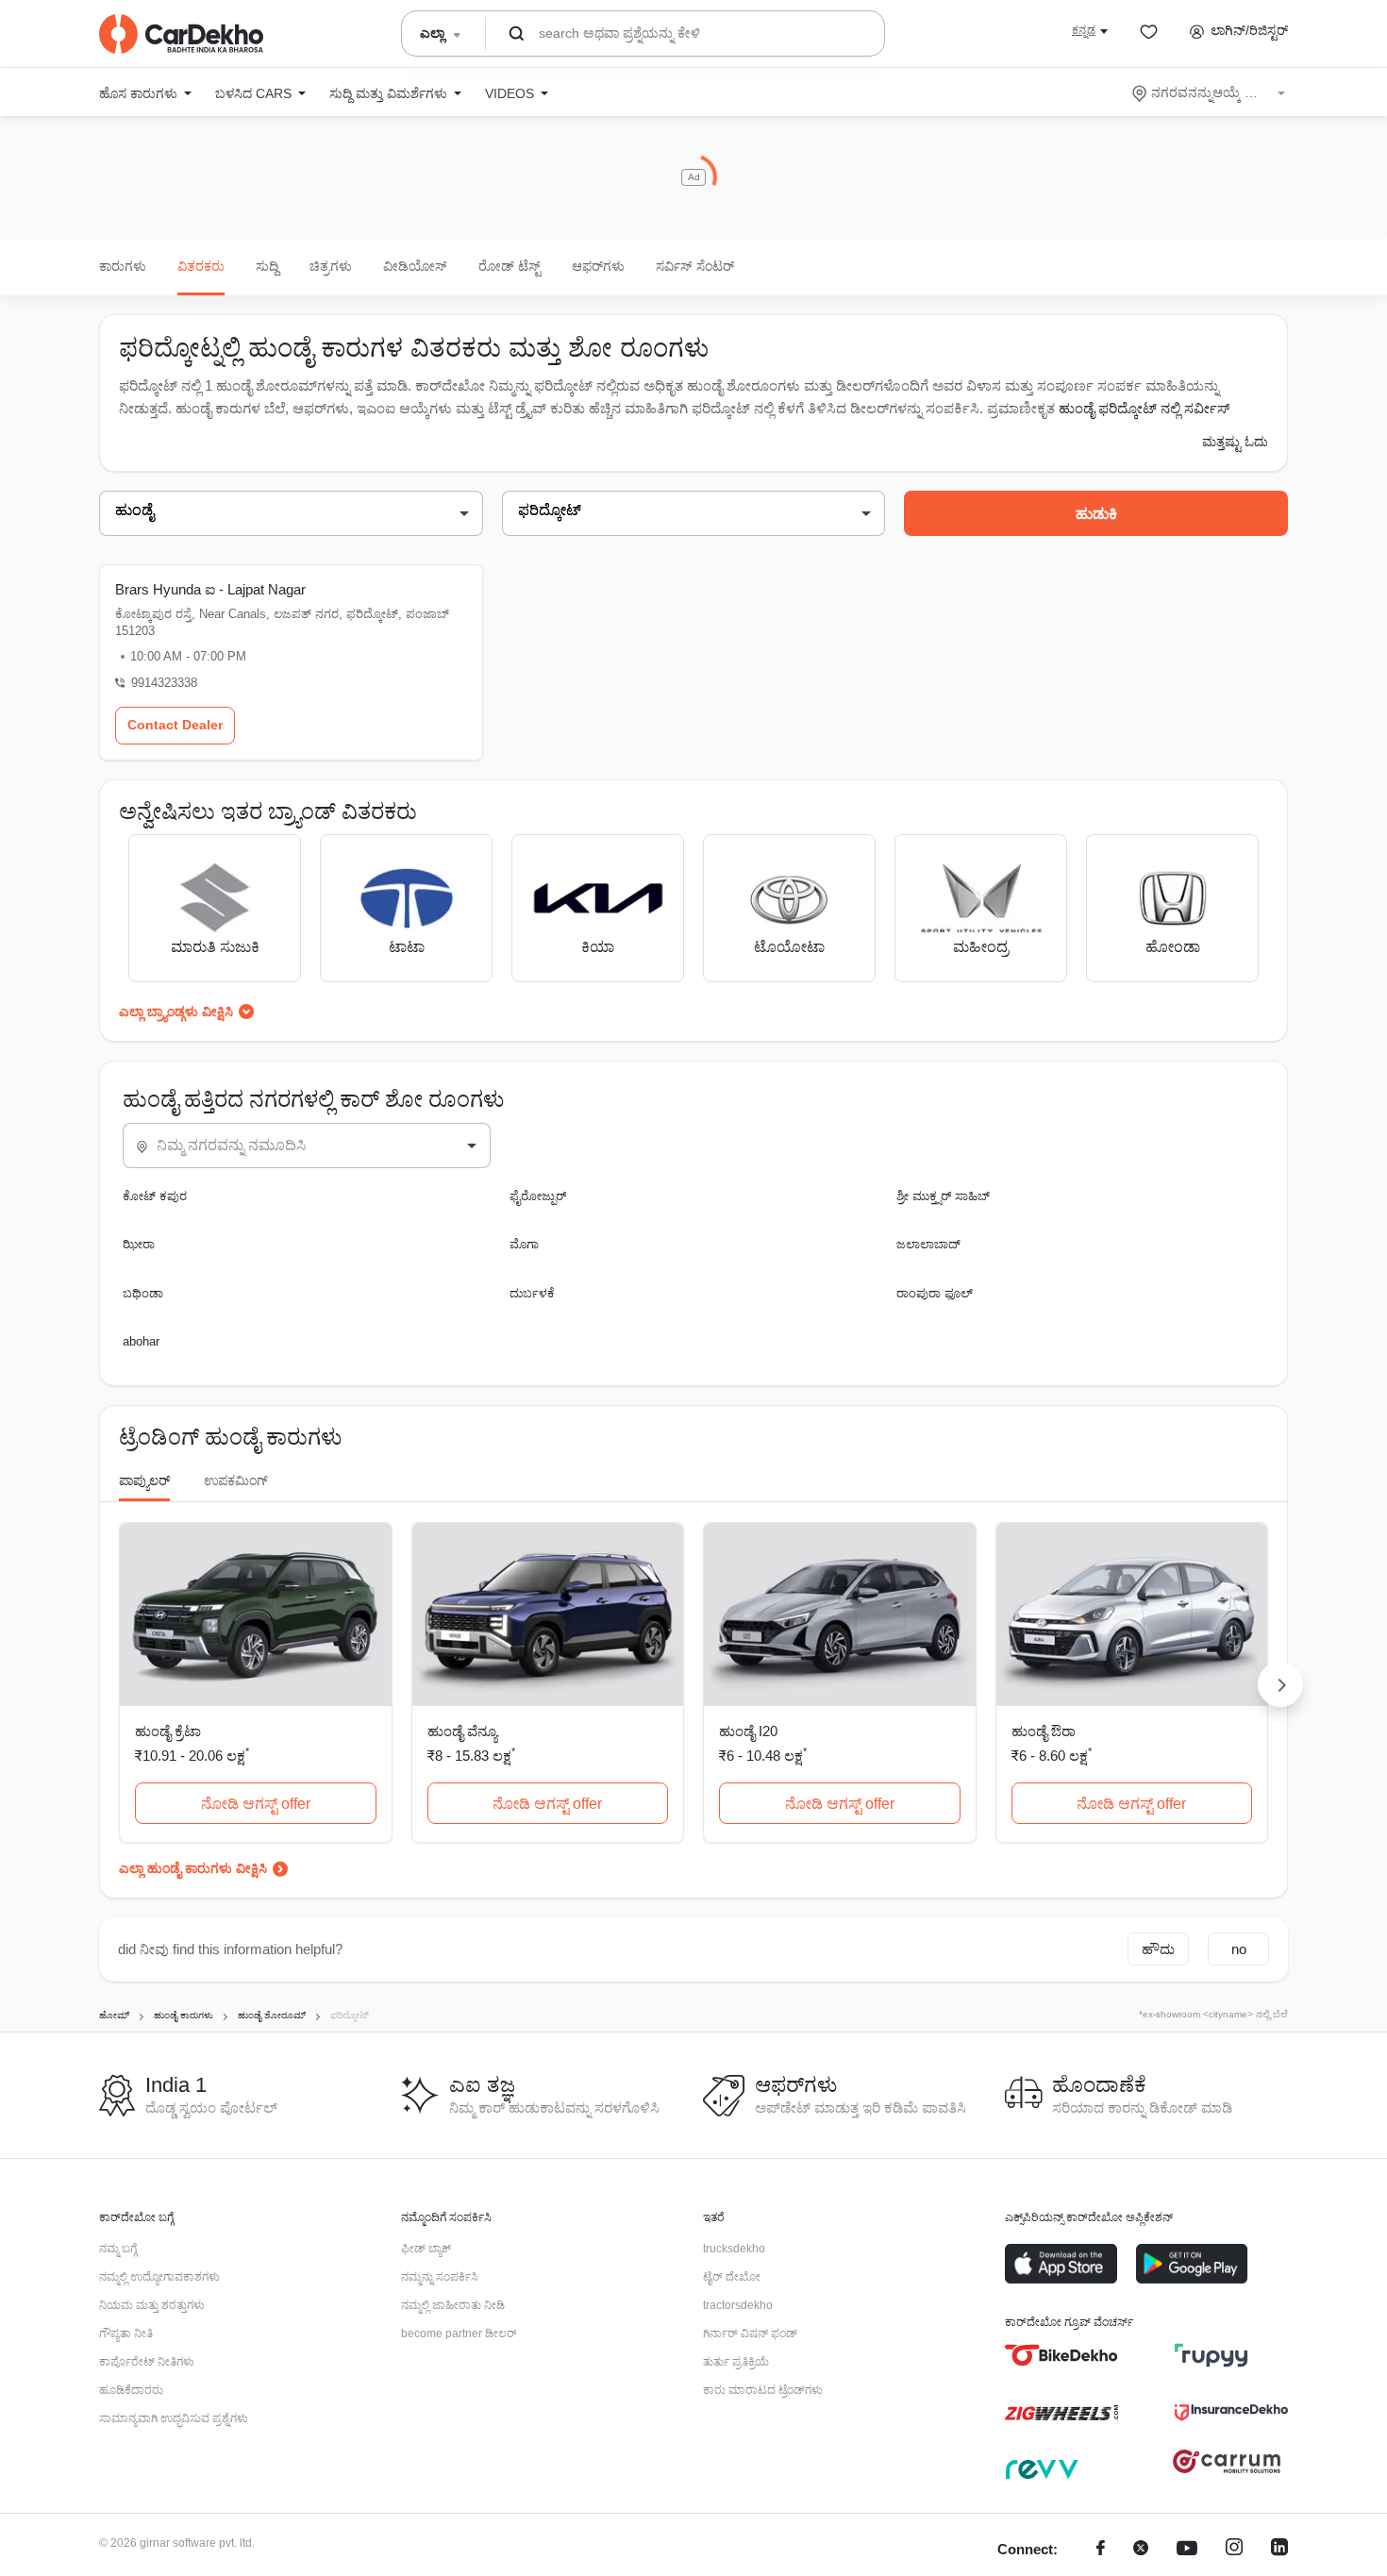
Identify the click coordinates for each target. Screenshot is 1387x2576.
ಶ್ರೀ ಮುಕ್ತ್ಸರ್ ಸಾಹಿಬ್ (943, 1196)
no (1239, 1949)
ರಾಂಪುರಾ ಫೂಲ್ (935, 1293)
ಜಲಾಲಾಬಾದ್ (928, 1244)
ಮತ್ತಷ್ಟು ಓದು (1235, 442)
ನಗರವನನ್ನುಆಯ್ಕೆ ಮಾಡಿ (1210, 92)
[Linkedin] (1279, 2550)
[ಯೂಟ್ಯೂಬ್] (1187, 2550)
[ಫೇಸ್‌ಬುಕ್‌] (1101, 2550)
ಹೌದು (1158, 1949)
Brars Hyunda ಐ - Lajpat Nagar (210, 589)
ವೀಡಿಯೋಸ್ (415, 266)
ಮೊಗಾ (524, 1244)
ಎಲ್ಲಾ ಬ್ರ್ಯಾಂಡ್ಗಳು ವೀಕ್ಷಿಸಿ (176, 1012)
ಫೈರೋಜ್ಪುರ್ (538, 1196)
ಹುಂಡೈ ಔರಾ (1044, 1731)
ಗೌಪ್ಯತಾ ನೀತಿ (126, 2333)
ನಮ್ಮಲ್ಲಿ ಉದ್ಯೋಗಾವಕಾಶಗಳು (159, 2277)
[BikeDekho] (1061, 2355)
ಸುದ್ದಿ (267, 266)
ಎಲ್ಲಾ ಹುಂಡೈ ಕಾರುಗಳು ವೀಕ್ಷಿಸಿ (193, 1868)
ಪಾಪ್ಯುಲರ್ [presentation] (144, 1480)
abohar (141, 1341)
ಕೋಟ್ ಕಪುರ (155, 1196)
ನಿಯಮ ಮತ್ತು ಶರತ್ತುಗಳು (152, 2305)
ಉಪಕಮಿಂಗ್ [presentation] (236, 1480)
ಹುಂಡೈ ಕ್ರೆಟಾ (168, 1731)
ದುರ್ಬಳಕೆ (532, 1293)
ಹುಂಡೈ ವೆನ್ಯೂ (462, 1731)
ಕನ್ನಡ (1084, 30)
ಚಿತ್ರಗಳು (331, 266)
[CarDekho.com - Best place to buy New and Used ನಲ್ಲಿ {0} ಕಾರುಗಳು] (181, 34)
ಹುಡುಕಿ (1096, 514)
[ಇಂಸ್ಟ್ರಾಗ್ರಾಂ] (1234, 2550)
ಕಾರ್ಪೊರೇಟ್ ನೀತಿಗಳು (147, 2362)
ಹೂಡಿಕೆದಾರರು (131, 2390)
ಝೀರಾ (139, 1244)
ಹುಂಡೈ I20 (748, 1731)
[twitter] (1141, 2550)
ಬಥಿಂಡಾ (143, 1293)
